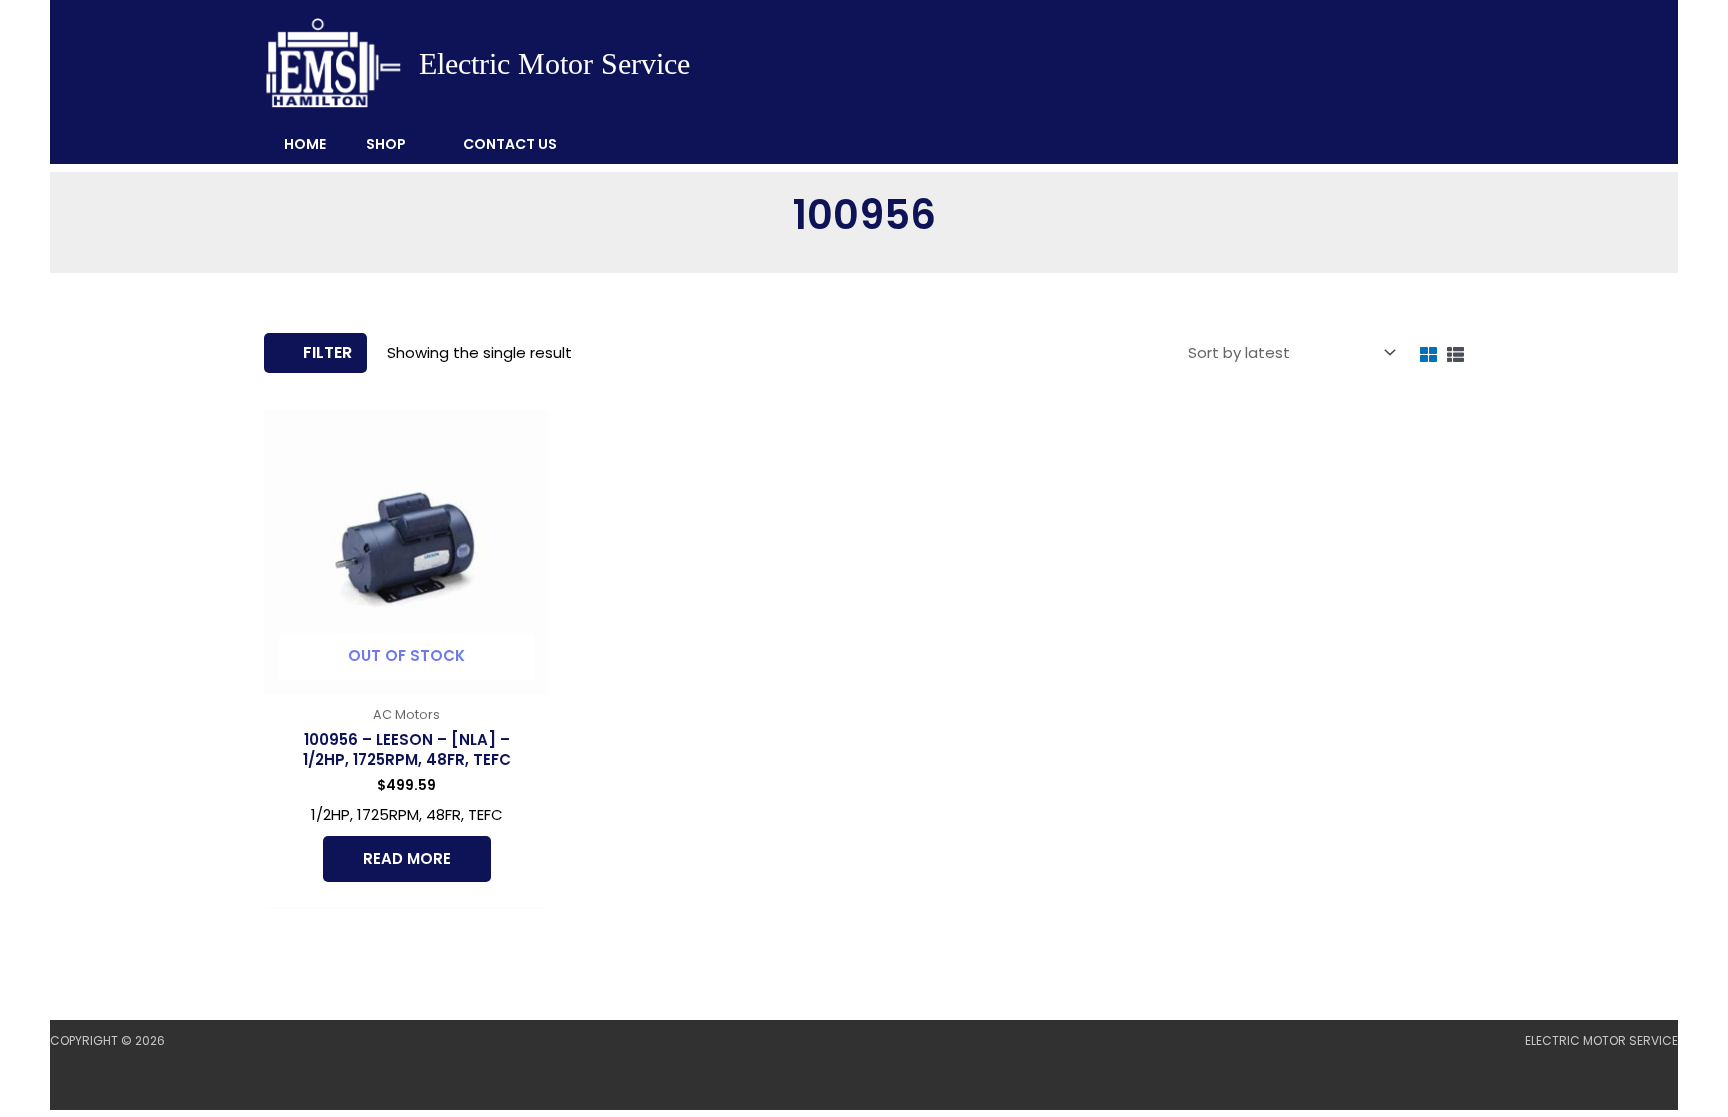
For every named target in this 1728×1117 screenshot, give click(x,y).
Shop (386, 144)
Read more (407, 858)
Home (305, 144)
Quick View (406, 678)
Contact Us (510, 144)
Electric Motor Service (554, 63)
